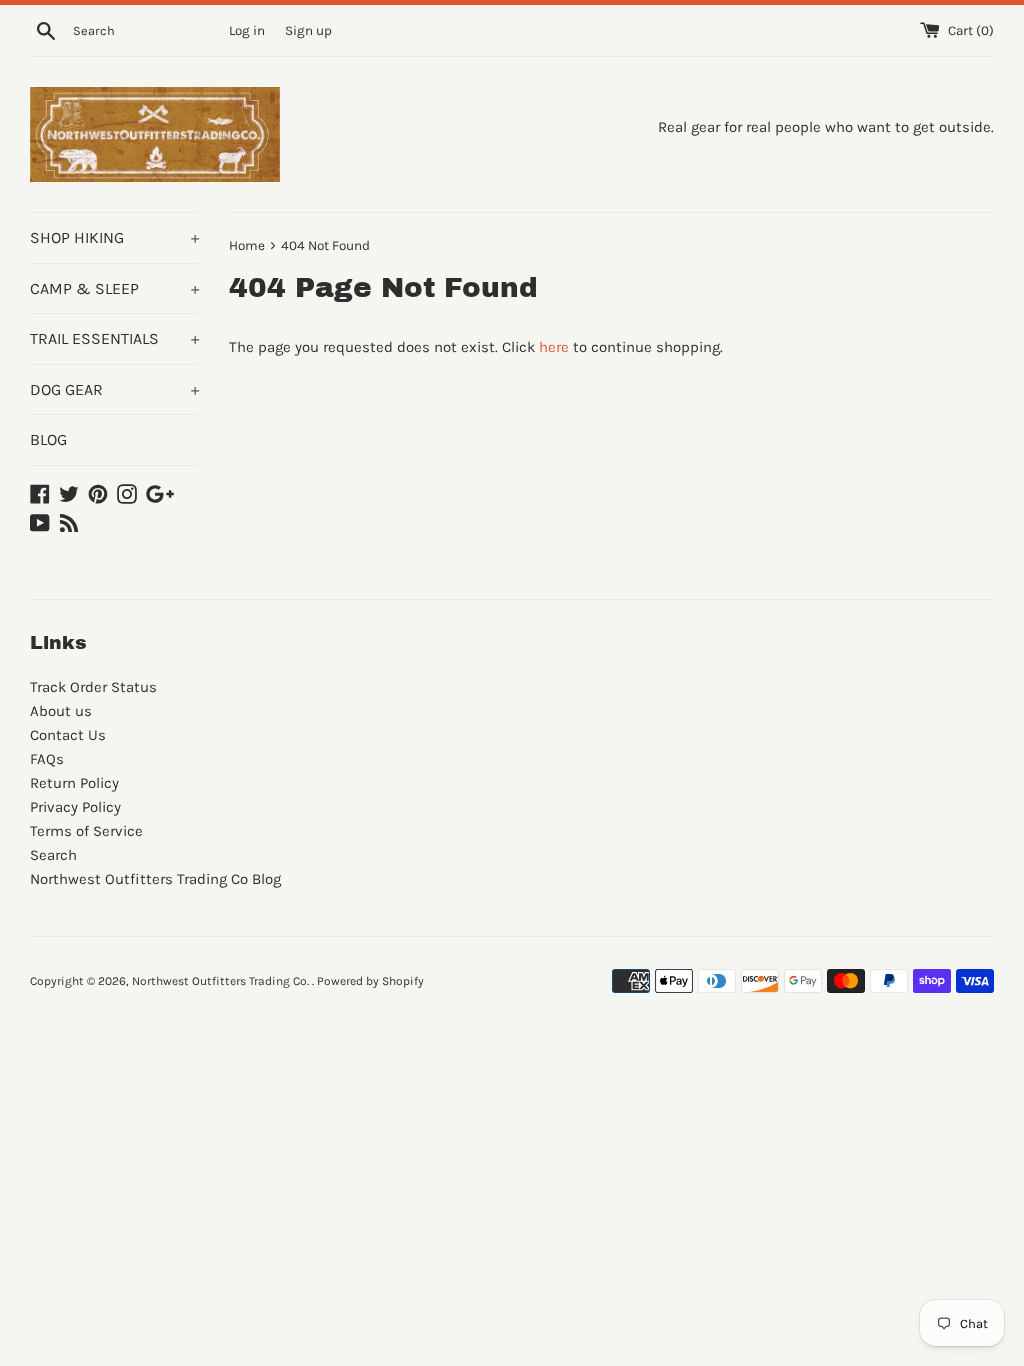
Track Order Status (93, 687)
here (554, 347)
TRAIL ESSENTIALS (114, 338)
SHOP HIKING (114, 237)
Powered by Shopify (370, 981)
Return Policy (74, 783)
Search (53, 855)
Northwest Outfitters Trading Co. (222, 981)
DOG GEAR (114, 389)
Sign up (308, 30)
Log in (247, 30)
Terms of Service (86, 831)
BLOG (48, 439)
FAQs (47, 759)
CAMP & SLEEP (114, 288)
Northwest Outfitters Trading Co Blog (155, 879)
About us (61, 711)
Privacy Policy (75, 807)
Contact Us (68, 735)
